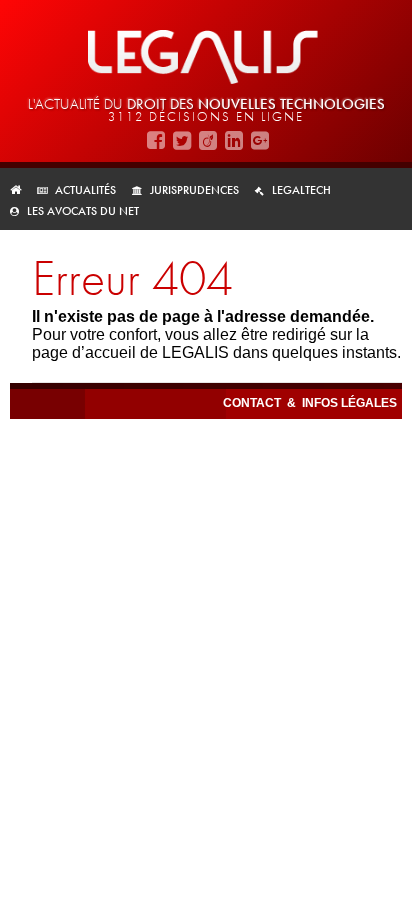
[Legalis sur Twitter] (182, 139)
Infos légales (349, 403)
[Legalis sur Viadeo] (208, 139)
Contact (253, 403)
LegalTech (301, 190)
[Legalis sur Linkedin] (234, 139)
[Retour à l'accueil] (21, 190)
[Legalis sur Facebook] (156, 139)
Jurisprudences (194, 190)
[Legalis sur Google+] (260, 139)
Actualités (85, 190)
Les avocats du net (83, 211)
